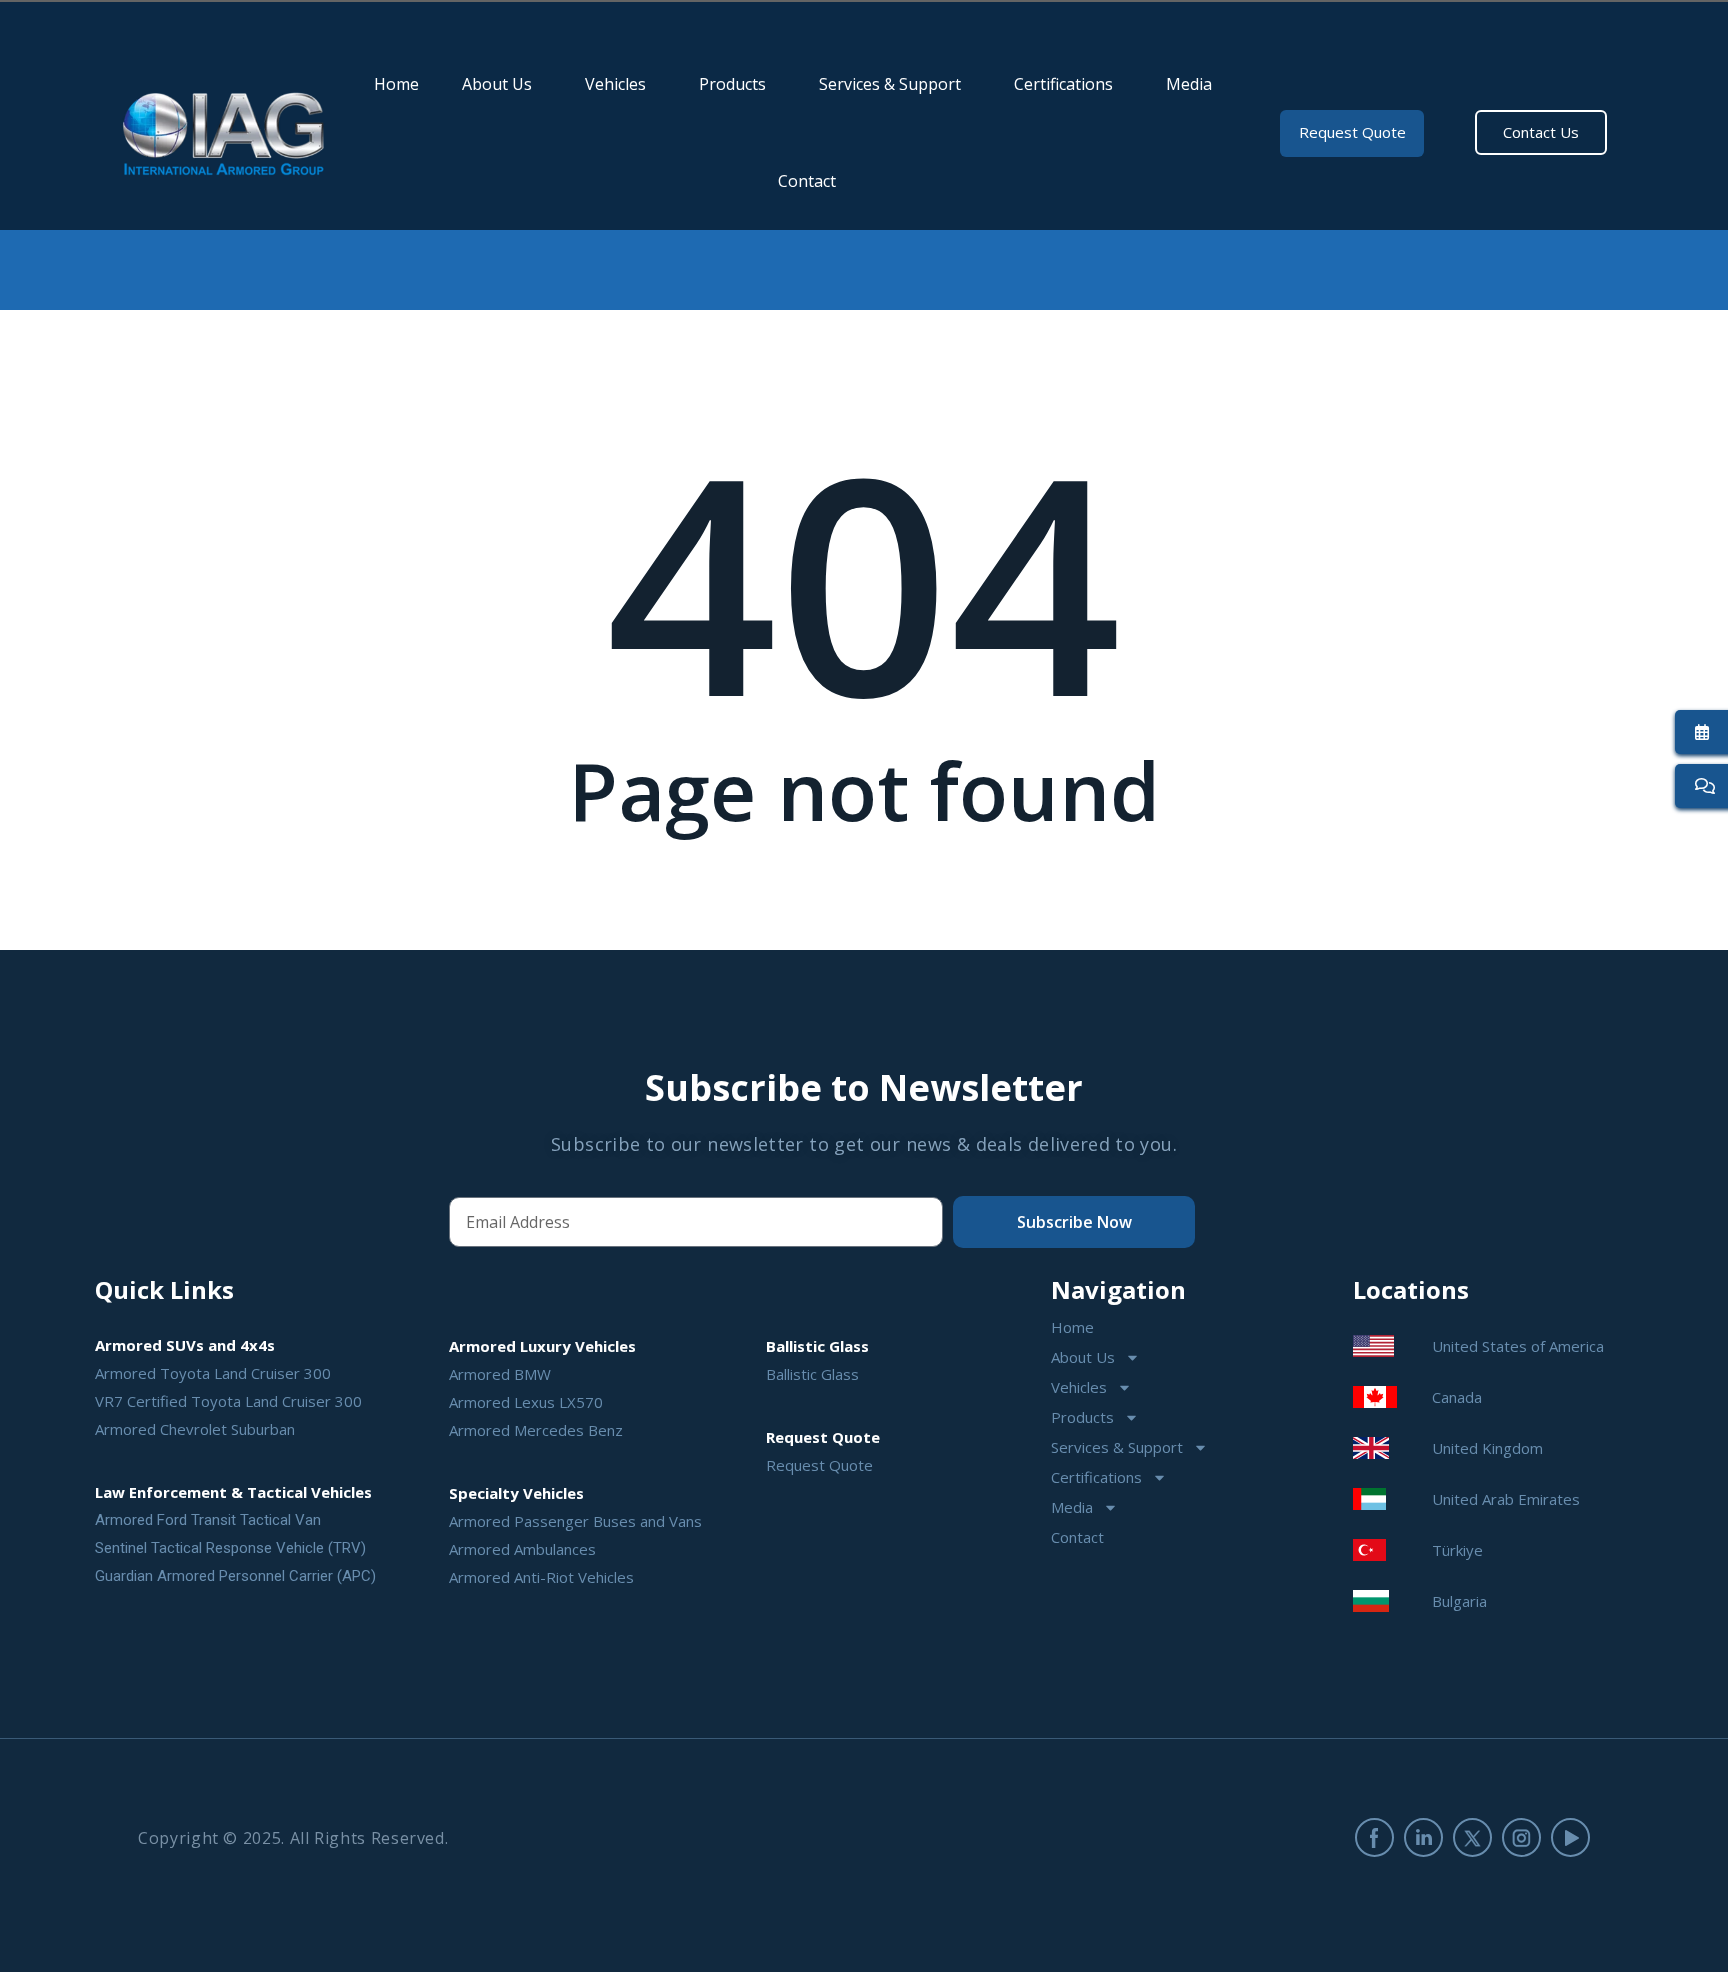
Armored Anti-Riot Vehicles (541, 1577)
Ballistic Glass (812, 1374)
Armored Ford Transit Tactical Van (208, 1520)
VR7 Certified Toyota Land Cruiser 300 (228, 1401)
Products (732, 84)
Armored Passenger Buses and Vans (575, 1521)
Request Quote (819, 1465)
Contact (807, 181)
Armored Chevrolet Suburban (195, 1429)
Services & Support (890, 84)
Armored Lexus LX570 (526, 1402)
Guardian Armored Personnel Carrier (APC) (235, 1576)
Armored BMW (500, 1374)
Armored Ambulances (522, 1549)
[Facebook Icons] (1374, 1837)
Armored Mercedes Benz (536, 1430)
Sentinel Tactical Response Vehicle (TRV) (230, 1548)
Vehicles (615, 84)
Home (396, 84)
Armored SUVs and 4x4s (185, 1345)
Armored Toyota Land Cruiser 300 (213, 1373)
